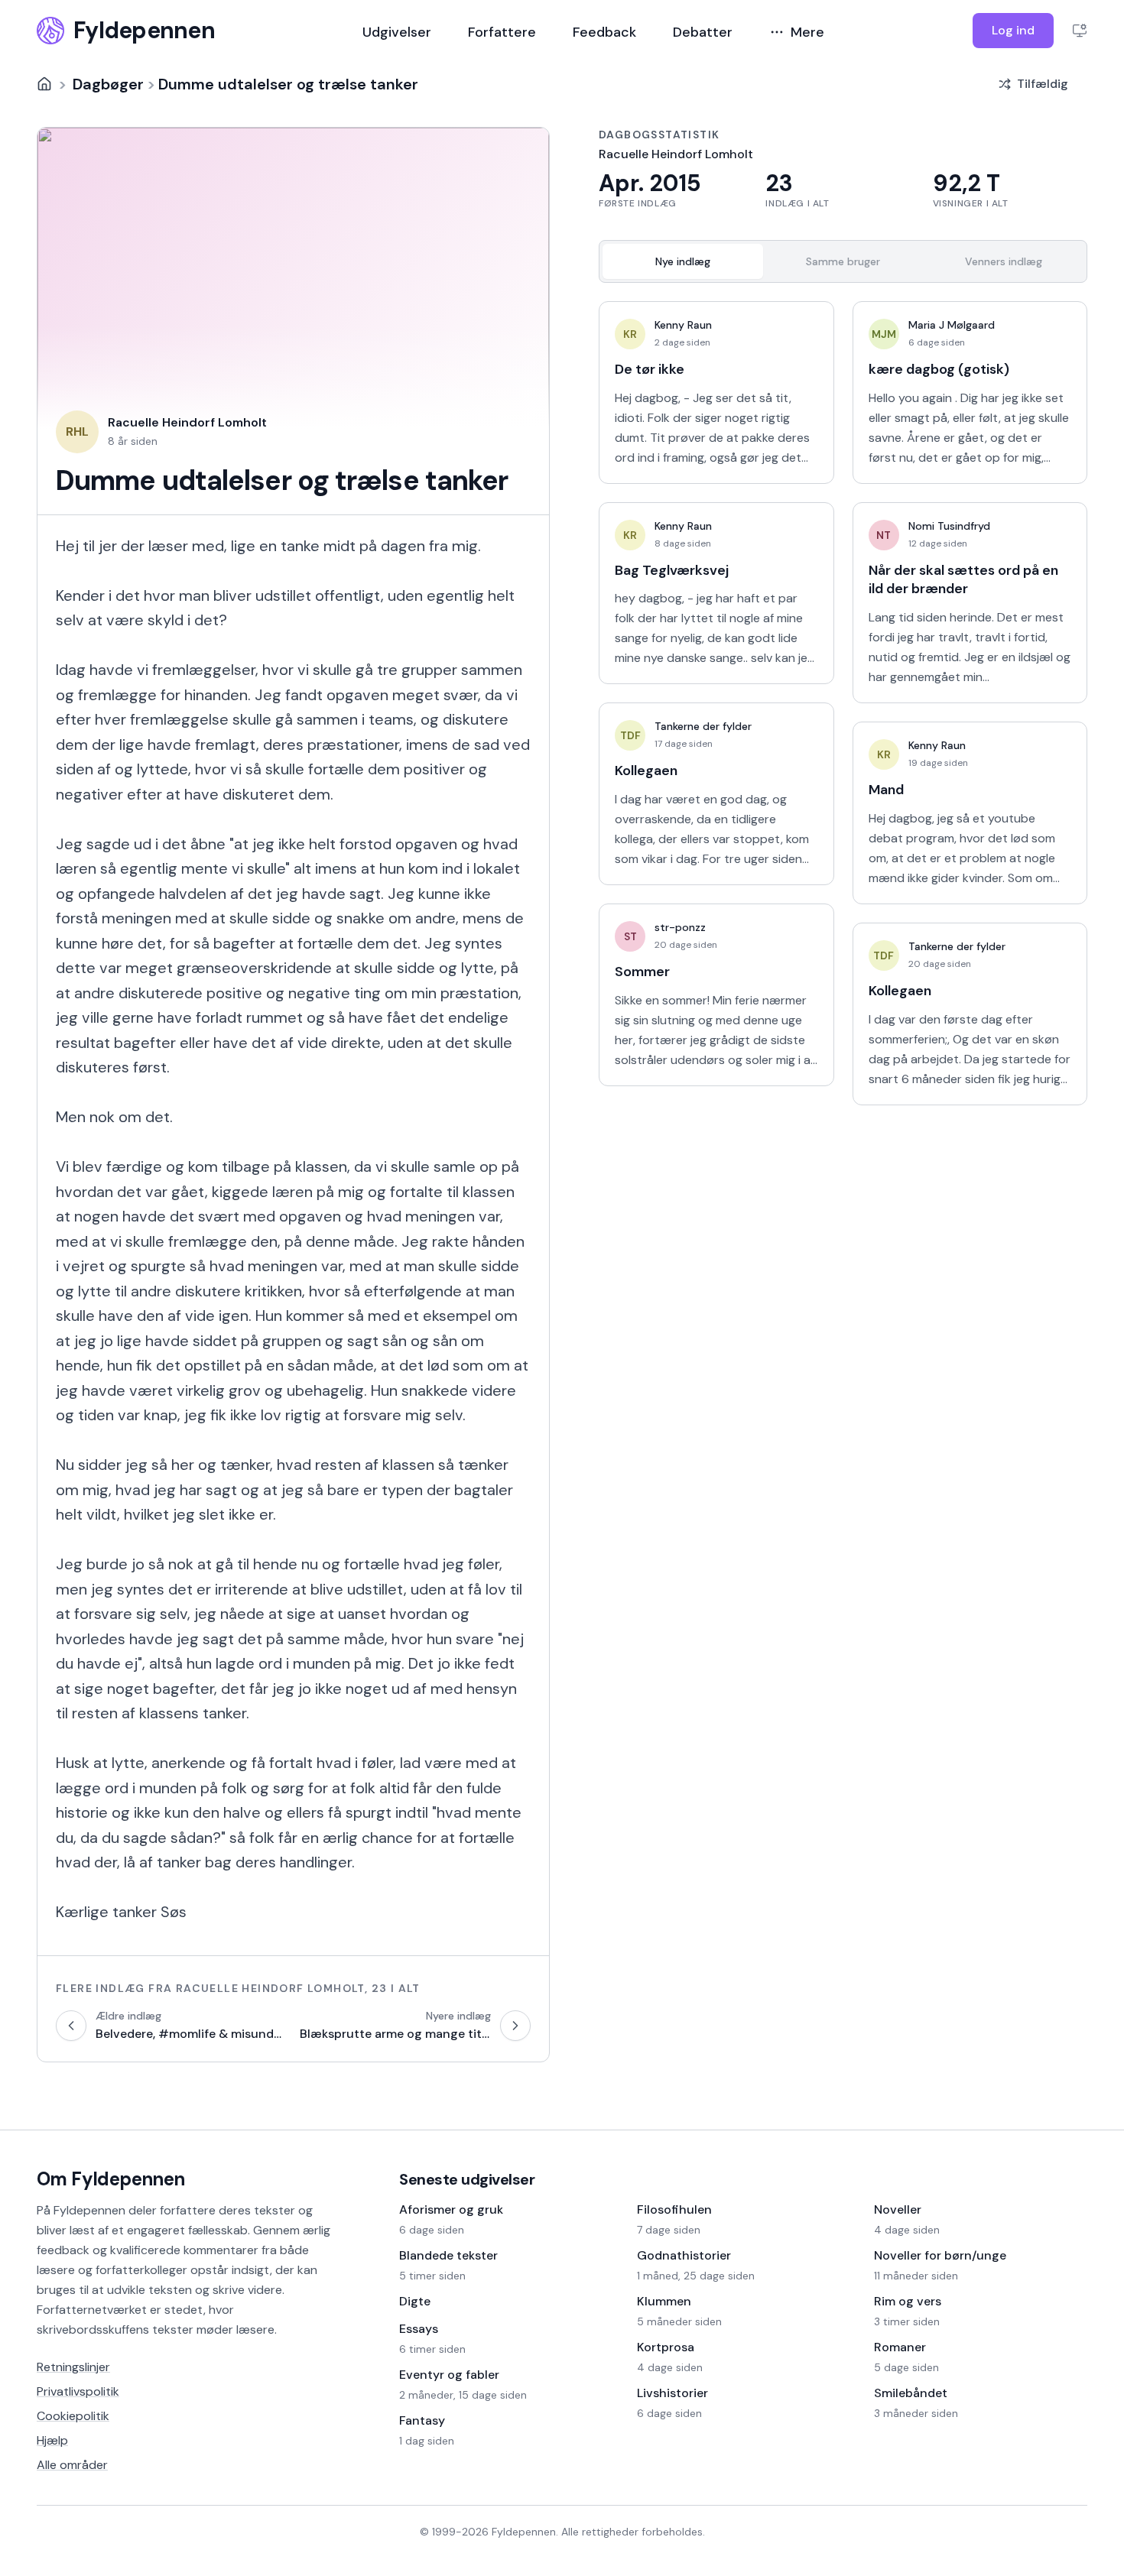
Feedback (604, 32)
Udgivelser (397, 32)
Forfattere (502, 32)
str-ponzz (680, 927)
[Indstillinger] (1080, 31)
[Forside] (44, 84)
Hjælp (52, 2440)
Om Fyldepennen (111, 2179)
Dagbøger (108, 84)
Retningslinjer (73, 2367)
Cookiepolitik (73, 2416)
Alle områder (72, 2465)
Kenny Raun (683, 325)
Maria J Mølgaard (952, 325)
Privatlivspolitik (78, 2391)
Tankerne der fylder (703, 726)
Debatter (703, 32)
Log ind (1013, 30)
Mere (807, 32)
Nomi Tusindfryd (949, 526)
